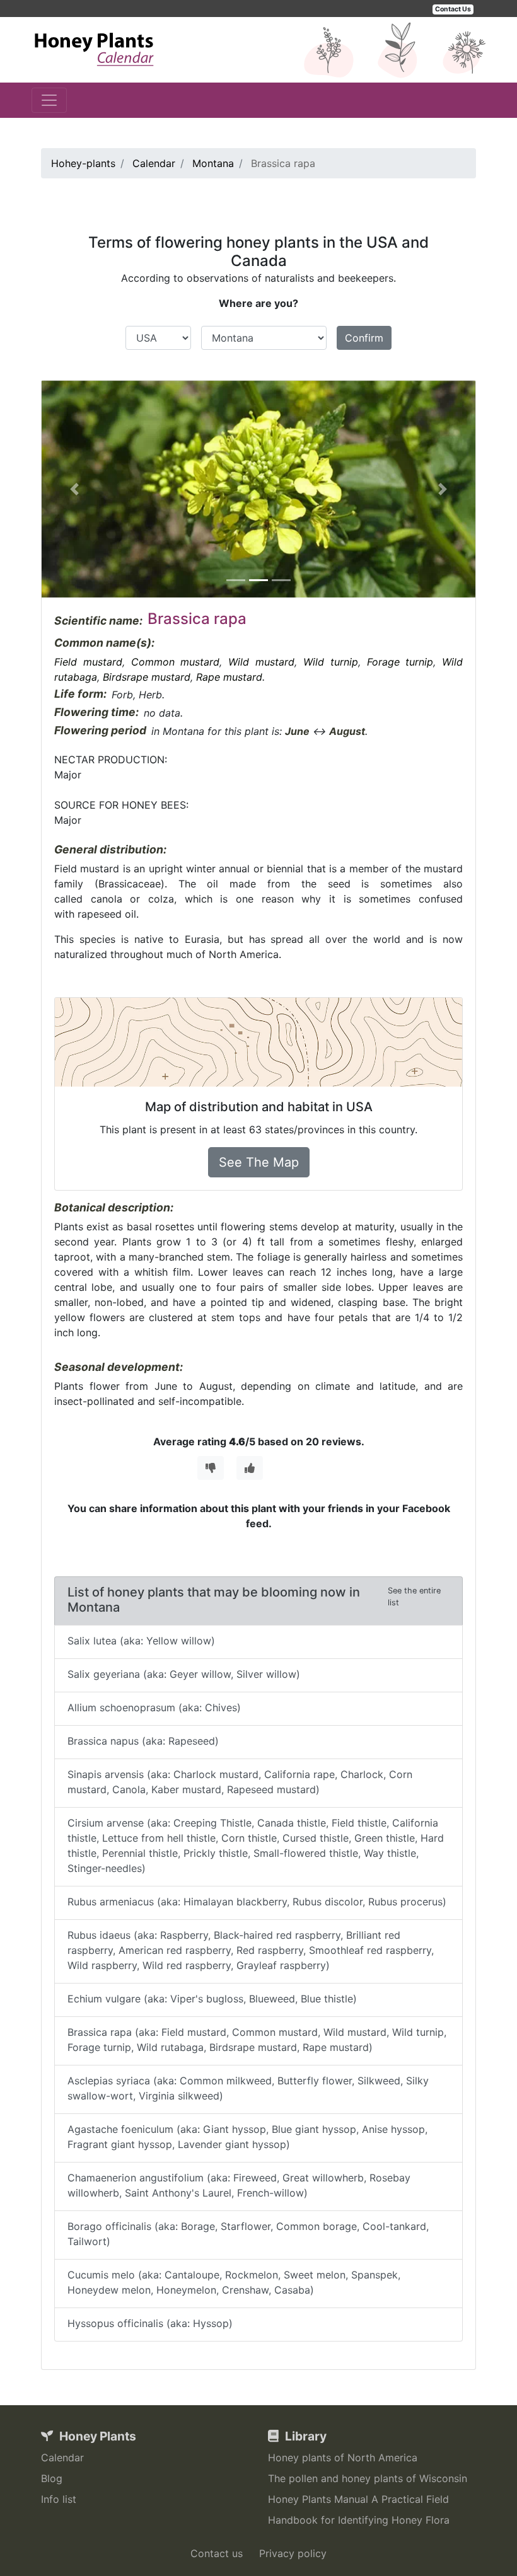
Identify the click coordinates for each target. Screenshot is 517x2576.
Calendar (62, 2458)
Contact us (217, 2553)
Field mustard (88, 662)
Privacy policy (293, 2553)
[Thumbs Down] (211, 1468)
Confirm (364, 338)
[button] (74, 489)
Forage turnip (400, 662)
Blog (52, 2478)
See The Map (259, 1162)
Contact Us (453, 9)
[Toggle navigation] (49, 100)
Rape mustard (229, 677)
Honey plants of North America (343, 2458)
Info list (59, 2499)
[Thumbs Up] (250, 1468)
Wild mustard (261, 662)
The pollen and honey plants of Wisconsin (368, 2478)
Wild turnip (331, 662)
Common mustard (176, 662)
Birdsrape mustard (147, 677)
